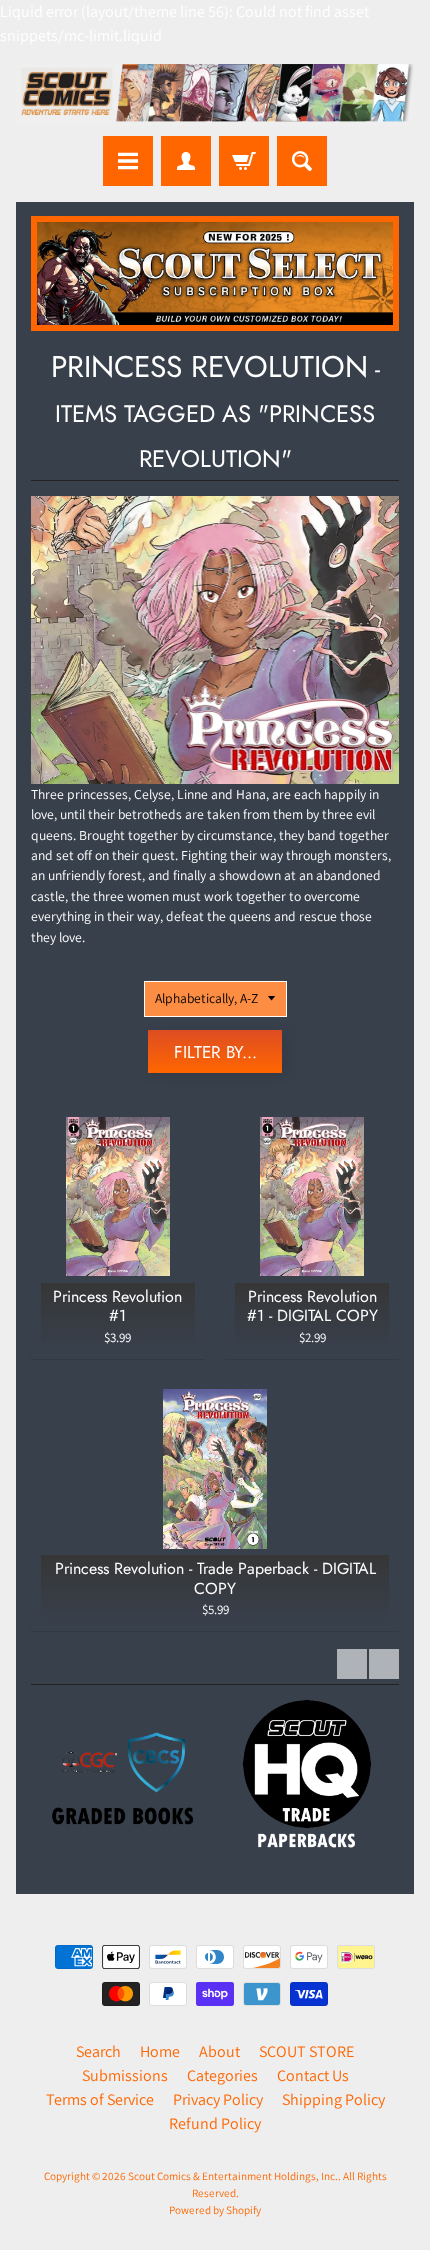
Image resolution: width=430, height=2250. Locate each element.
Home (160, 2051)
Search (98, 2051)
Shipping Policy (333, 2099)
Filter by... (215, 1052)
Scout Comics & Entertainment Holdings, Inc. (233, 2176)
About (219, 2051)
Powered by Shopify (215, 2210)
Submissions (125, 2075)
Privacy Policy (218, 2099)
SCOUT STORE (306, 2051)
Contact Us (313, 2075)
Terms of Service (100, 2099)
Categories (222, 2075)
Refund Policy (215, 2123)
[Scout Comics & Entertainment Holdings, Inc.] (215, 95)
